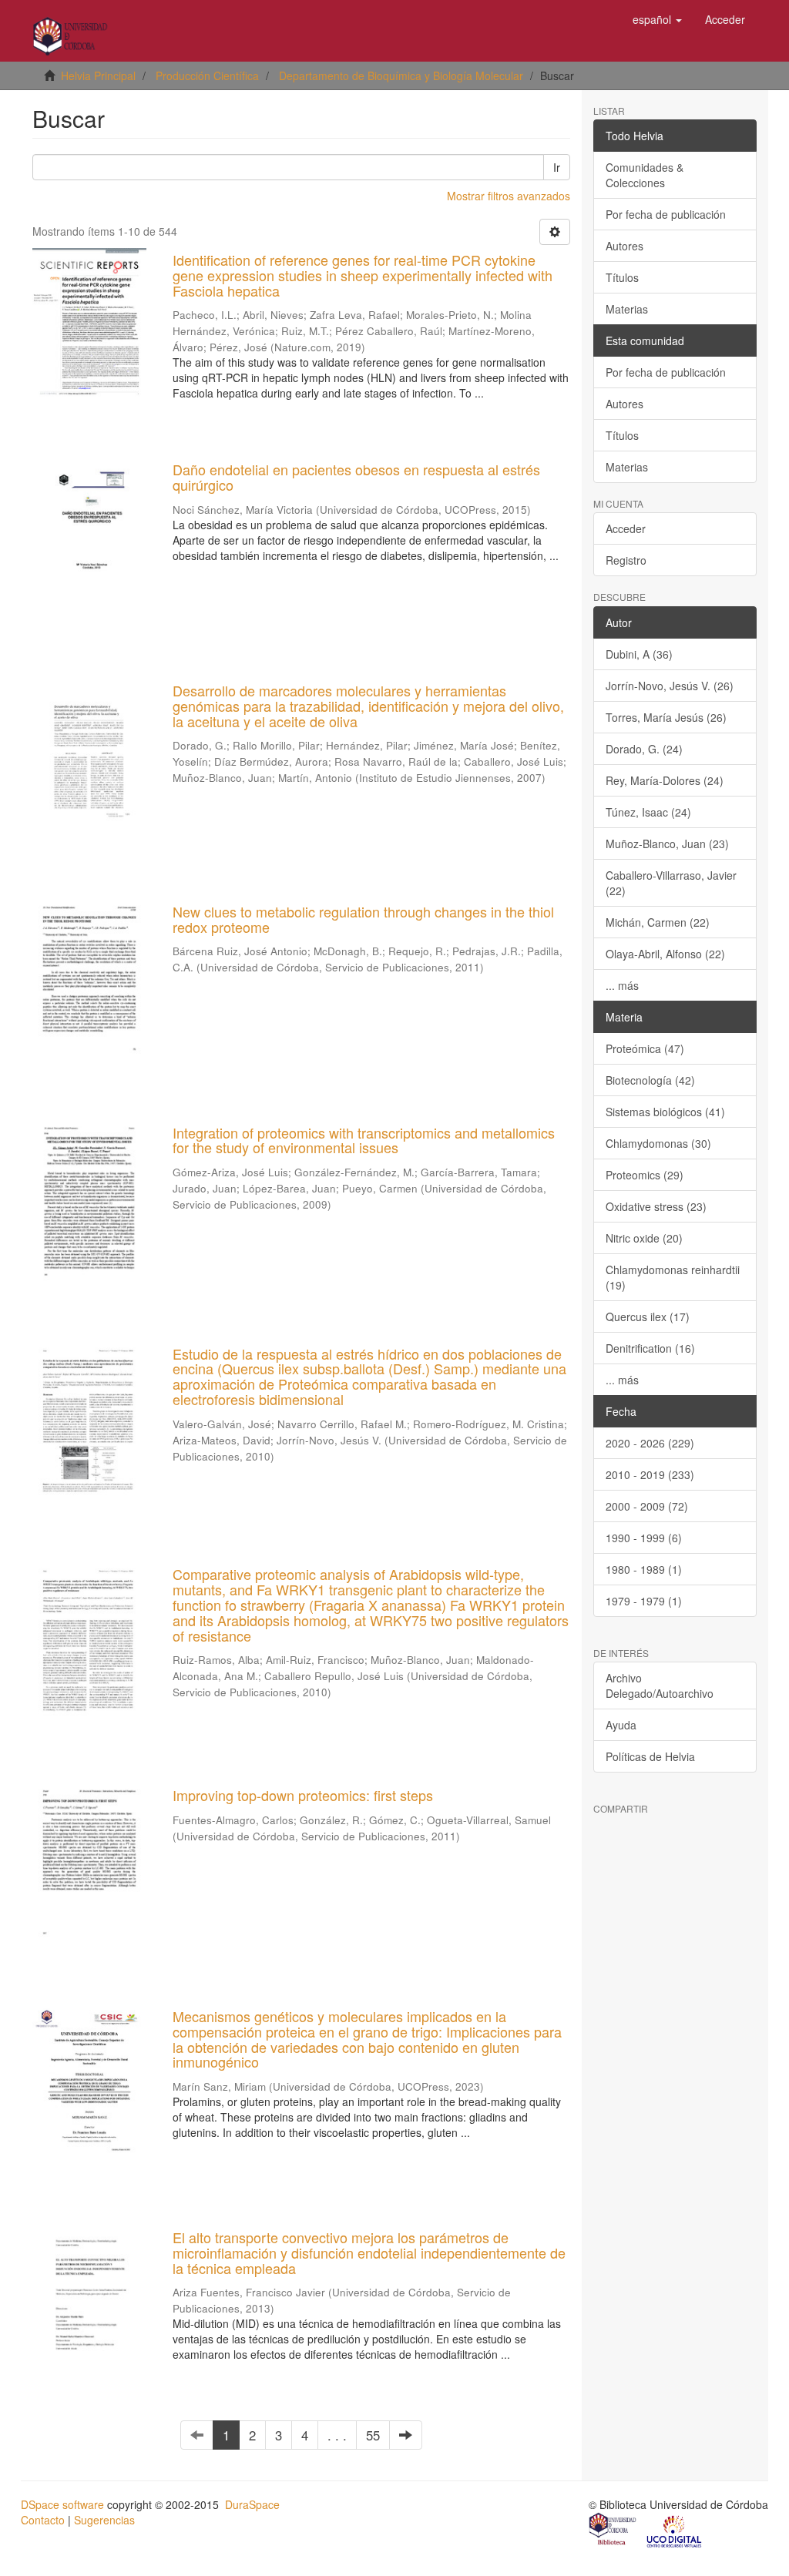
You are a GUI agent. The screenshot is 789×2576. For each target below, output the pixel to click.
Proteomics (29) (645, 1175)
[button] (657, 19)
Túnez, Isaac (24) (648, 812)
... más (622, 985)
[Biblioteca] (613, 2531)
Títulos (622, 277)
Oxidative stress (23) (656, 1206)
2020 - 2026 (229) (650, 1443)
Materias (627, 309)
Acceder (626, 528)
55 (373, 2435)
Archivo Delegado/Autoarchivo (660, 1685)
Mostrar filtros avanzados (509, 196)
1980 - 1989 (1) (644, 1569)
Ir (557, 167)
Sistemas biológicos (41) (665, 1112)
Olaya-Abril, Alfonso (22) (665, 954)
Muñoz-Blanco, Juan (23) (667, 844)
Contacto (43, 2520)
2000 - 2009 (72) (647, 1506)
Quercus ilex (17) (648, 1317)
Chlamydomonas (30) (658, 1143)
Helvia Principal (98, 75)
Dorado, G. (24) (644, 749)
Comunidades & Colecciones (645, 175)
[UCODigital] (675, 2531)
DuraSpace (252, 2504)
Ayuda (621, 1725)
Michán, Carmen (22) (658, 922)
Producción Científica (207, 75)
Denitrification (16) (650, 1348)
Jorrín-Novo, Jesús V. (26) (670, 686)
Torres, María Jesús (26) (666, 717)
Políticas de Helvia (650, 1756)
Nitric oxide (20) (644, 1238)
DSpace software (62, 2504)
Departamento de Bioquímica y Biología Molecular (401, 75)
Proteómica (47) (645, 1048)
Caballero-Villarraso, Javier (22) (671, 883)
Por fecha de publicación (666, 214)
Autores (624, 246)
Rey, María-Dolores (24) (665, 780)
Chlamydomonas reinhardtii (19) (673, 1277)
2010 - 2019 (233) (650, 1474)
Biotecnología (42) (650, 1080)
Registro (626, 560)
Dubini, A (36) (639, 654)
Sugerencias (104, 2520)
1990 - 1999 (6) (644, 1538)
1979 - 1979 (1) (644, 1601)
